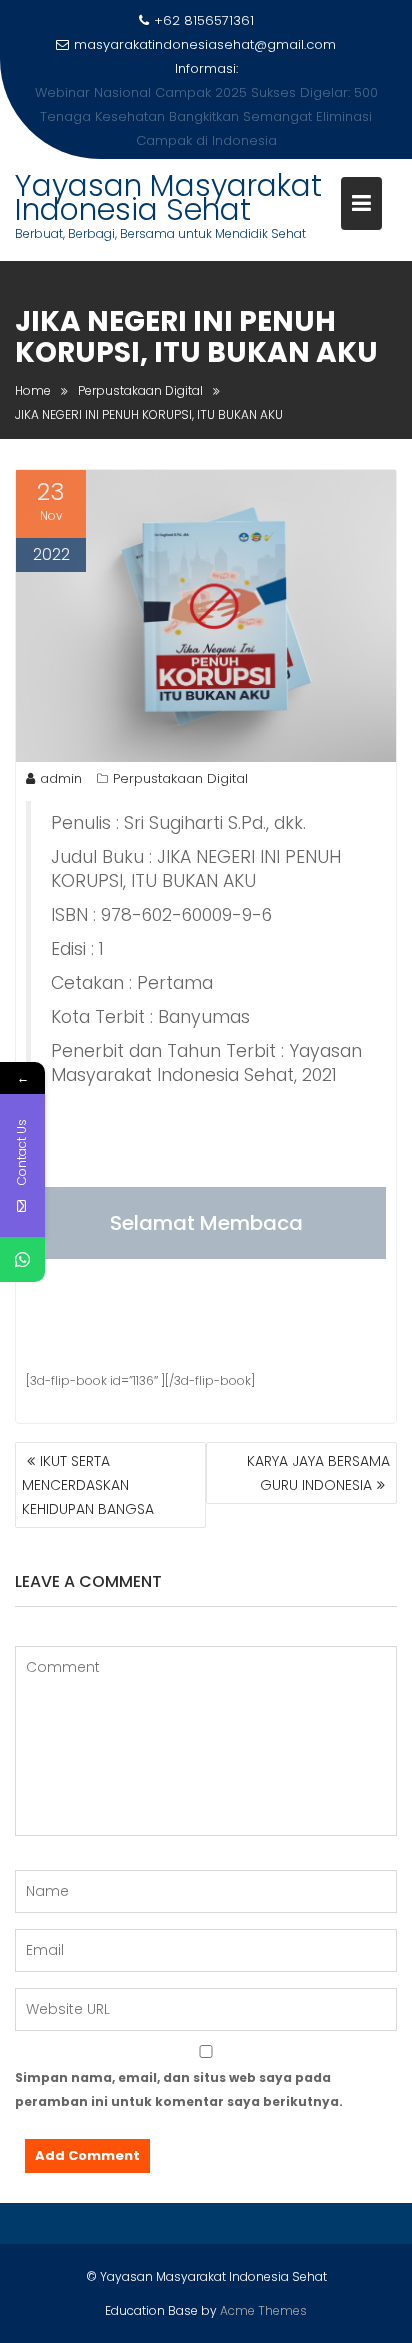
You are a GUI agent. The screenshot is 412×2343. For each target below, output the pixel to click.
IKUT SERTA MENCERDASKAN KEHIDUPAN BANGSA (88, 1461)
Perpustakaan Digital (180, 754)
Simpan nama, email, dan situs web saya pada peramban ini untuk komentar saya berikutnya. (179, 2065)
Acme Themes (263, 2286)
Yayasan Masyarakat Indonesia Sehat (168, 173)
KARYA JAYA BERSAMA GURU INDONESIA (318, 1449)
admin (61, 754)
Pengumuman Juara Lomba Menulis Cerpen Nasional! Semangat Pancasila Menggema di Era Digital (206, 104)
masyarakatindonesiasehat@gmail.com (205, 44)
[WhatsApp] (22, 1259)
